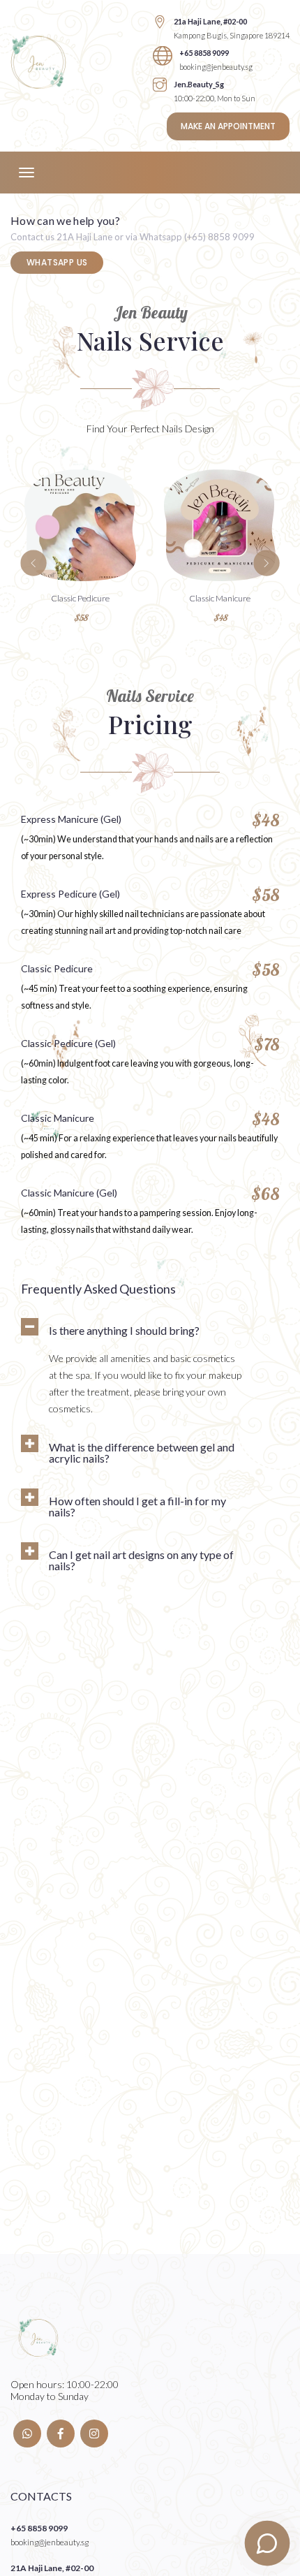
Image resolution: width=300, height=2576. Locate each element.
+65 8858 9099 (204, 53)
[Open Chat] (268, 2544)
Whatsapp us (57, 262)
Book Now (80, 537)
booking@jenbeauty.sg (216, 67)
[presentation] (33, 563)
